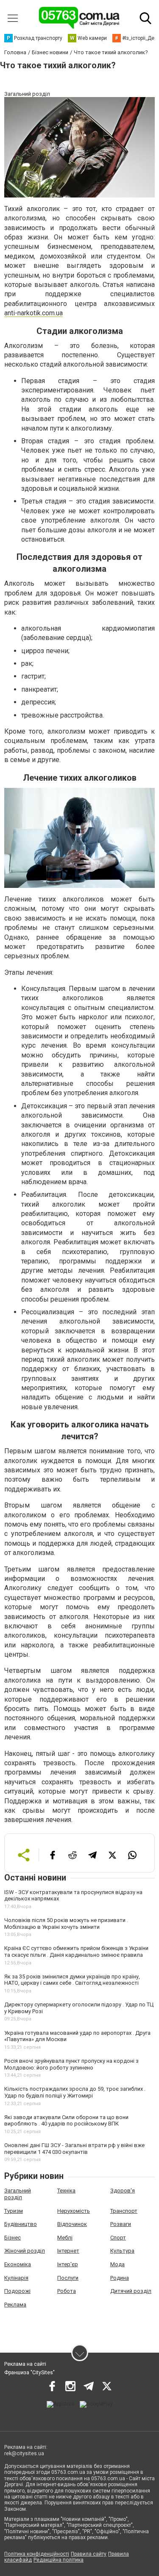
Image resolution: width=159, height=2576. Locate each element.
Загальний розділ (18, 2194)
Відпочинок (72, 2224)
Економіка (18, 2264)
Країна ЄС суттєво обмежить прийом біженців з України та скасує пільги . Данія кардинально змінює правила (76, 1951)
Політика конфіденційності (37, 2554)
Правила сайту (89, 2554)
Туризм (14, 2211)
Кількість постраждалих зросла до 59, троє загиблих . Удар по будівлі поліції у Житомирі (75, 2092)
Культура (122, 2251)
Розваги (121, 2224)
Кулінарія (16, 2278)
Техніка (66, 2191)
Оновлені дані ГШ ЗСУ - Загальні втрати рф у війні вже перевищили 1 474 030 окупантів (74, 2149)
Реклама (15, 2305)
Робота (67, 2291)
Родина (120, 2278)
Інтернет (68, 2251)
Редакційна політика (59, 2560)
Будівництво (21, 2224)
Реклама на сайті (25, 2364)
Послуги (68, 2278)
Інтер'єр (68, 2264)
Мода (117, 2264)
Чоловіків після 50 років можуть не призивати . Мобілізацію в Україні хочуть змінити (66, 1924)
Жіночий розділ (25, 2251)
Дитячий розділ (131, 2291)
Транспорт (124, 2211)
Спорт (118, 2238)
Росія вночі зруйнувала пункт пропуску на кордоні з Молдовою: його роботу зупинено (71, 2064)
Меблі (65, 2238)
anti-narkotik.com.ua (33, 313)
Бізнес (13, 2238)
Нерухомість (74, 2211)
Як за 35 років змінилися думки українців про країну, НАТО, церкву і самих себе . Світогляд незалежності (72, 1980)
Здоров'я (123, 2191)
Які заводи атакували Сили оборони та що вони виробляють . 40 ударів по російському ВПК (66, 2121)
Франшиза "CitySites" (29, 2373)
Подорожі (17, 2291)
